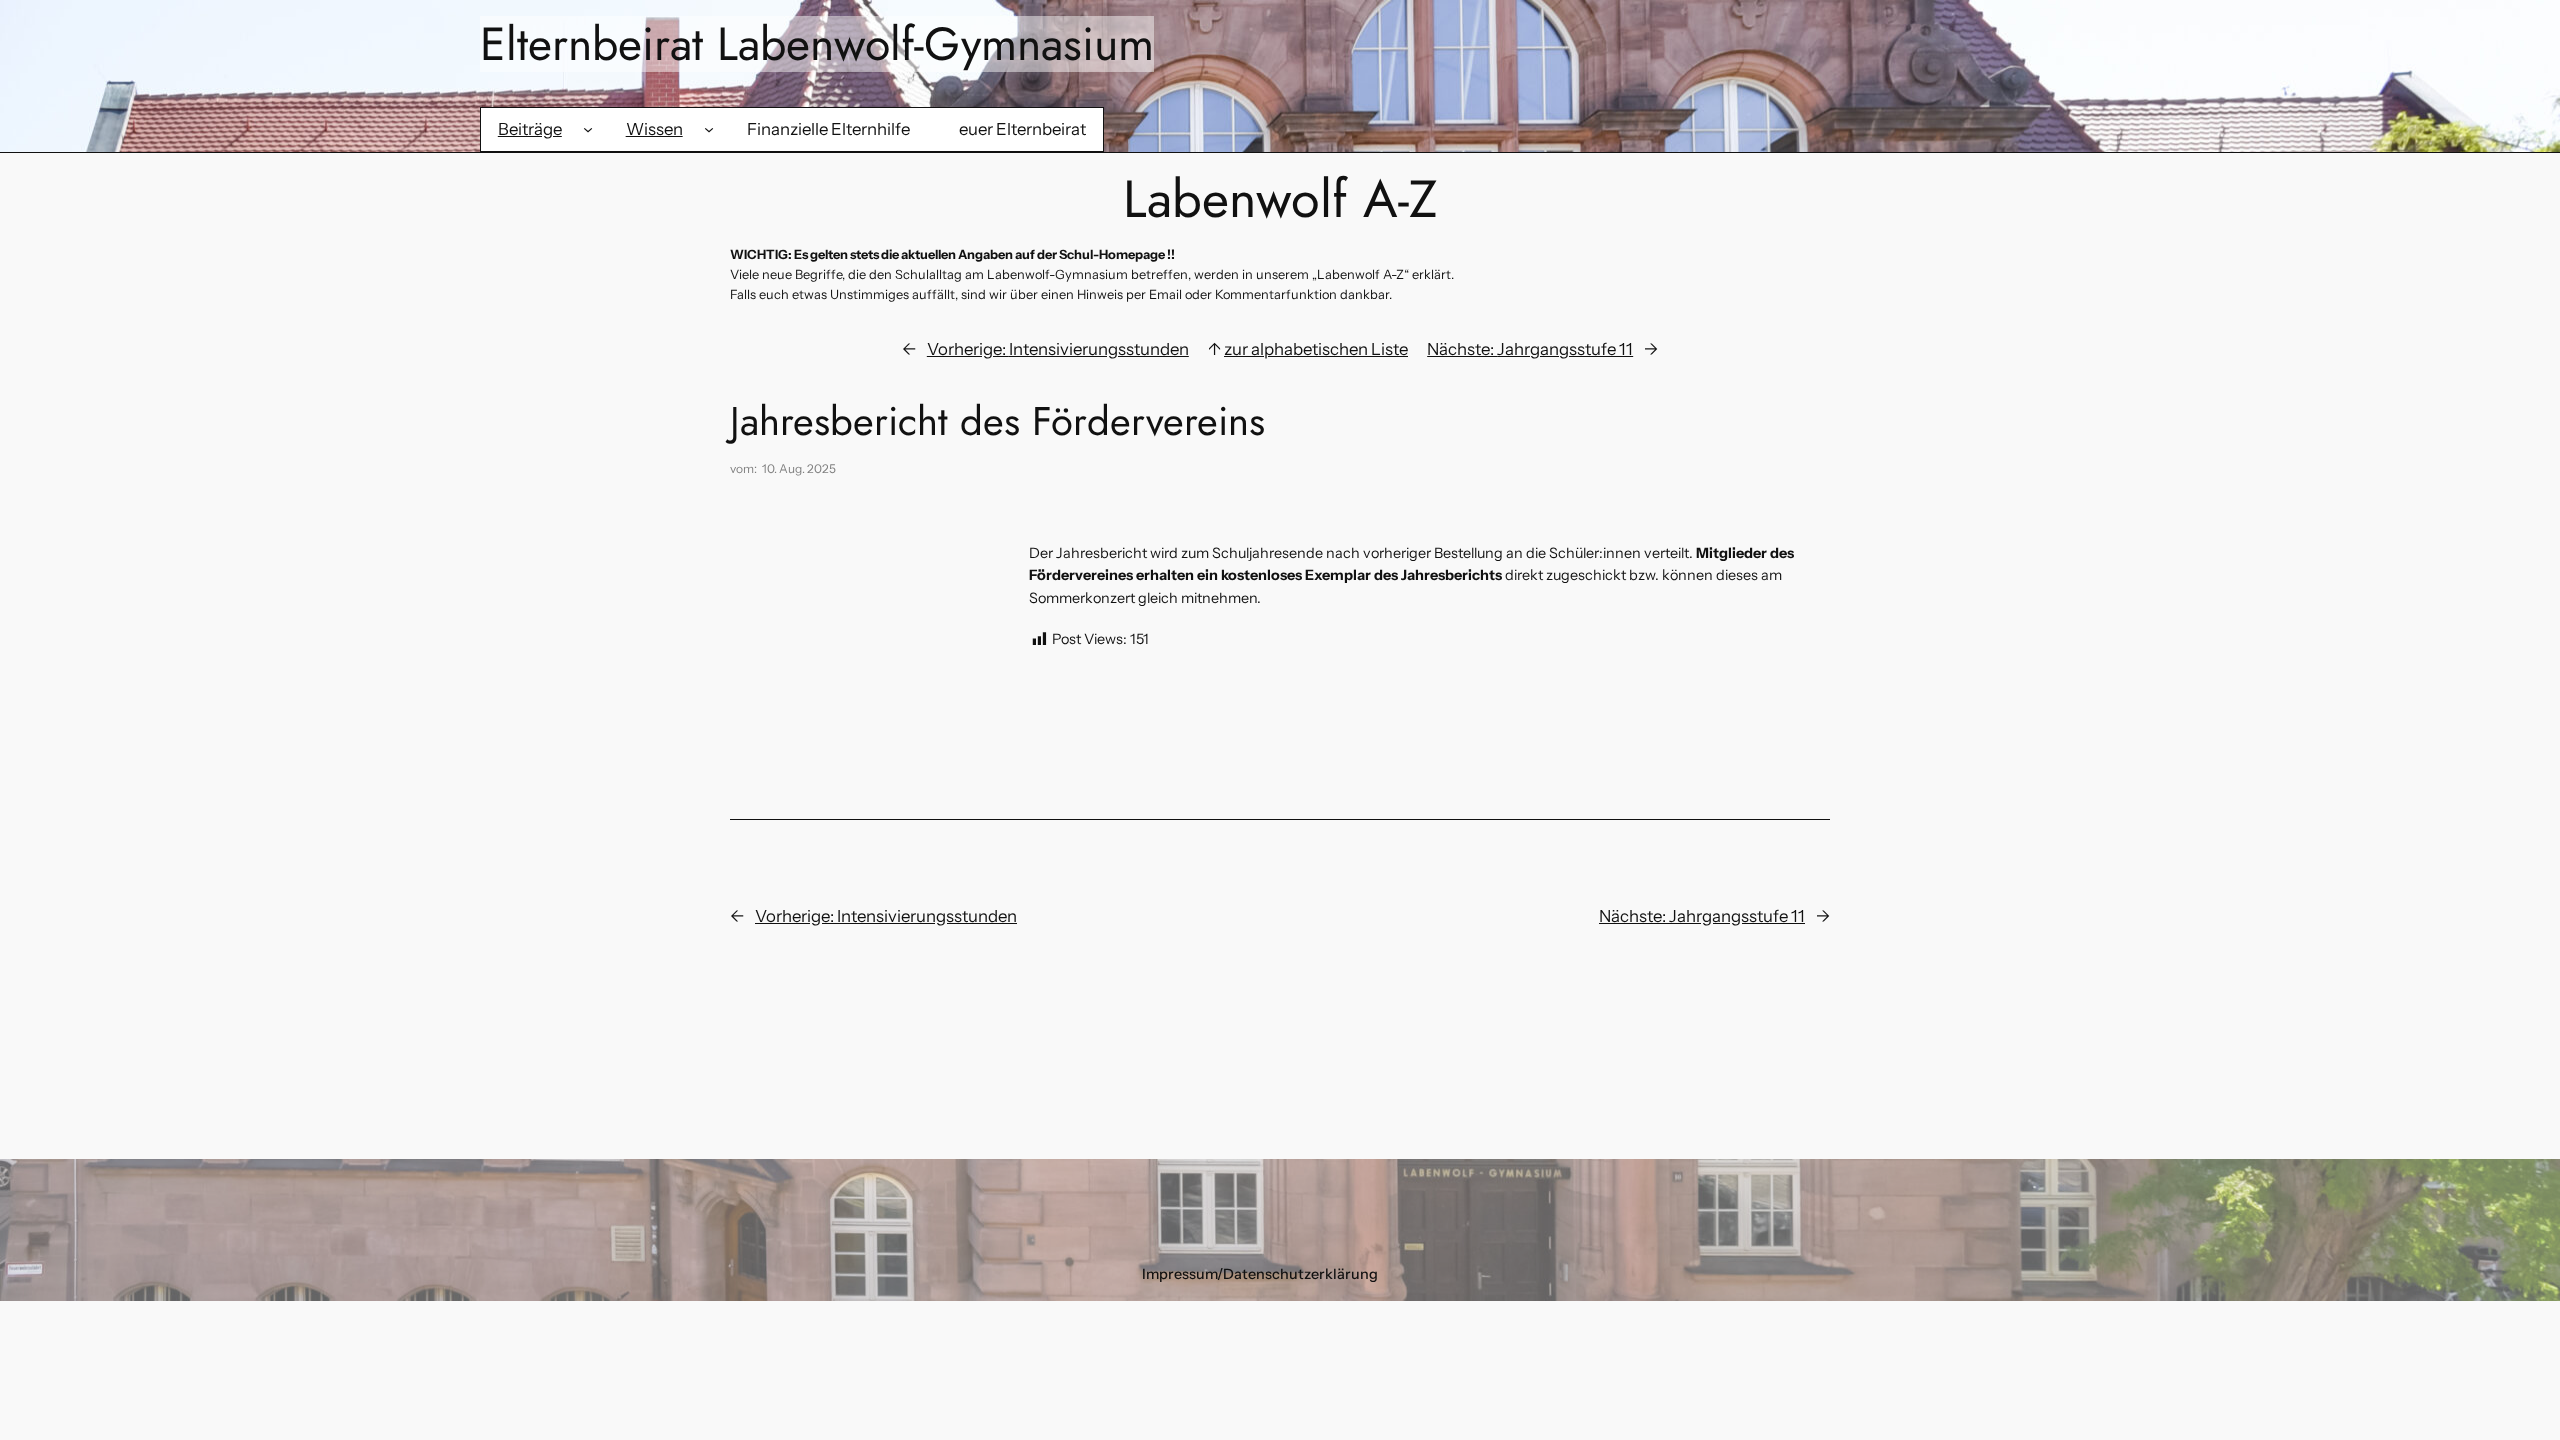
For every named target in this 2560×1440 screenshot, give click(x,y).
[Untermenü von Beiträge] (588, 129)
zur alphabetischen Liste (1316, 349)
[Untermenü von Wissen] (709, 129)
